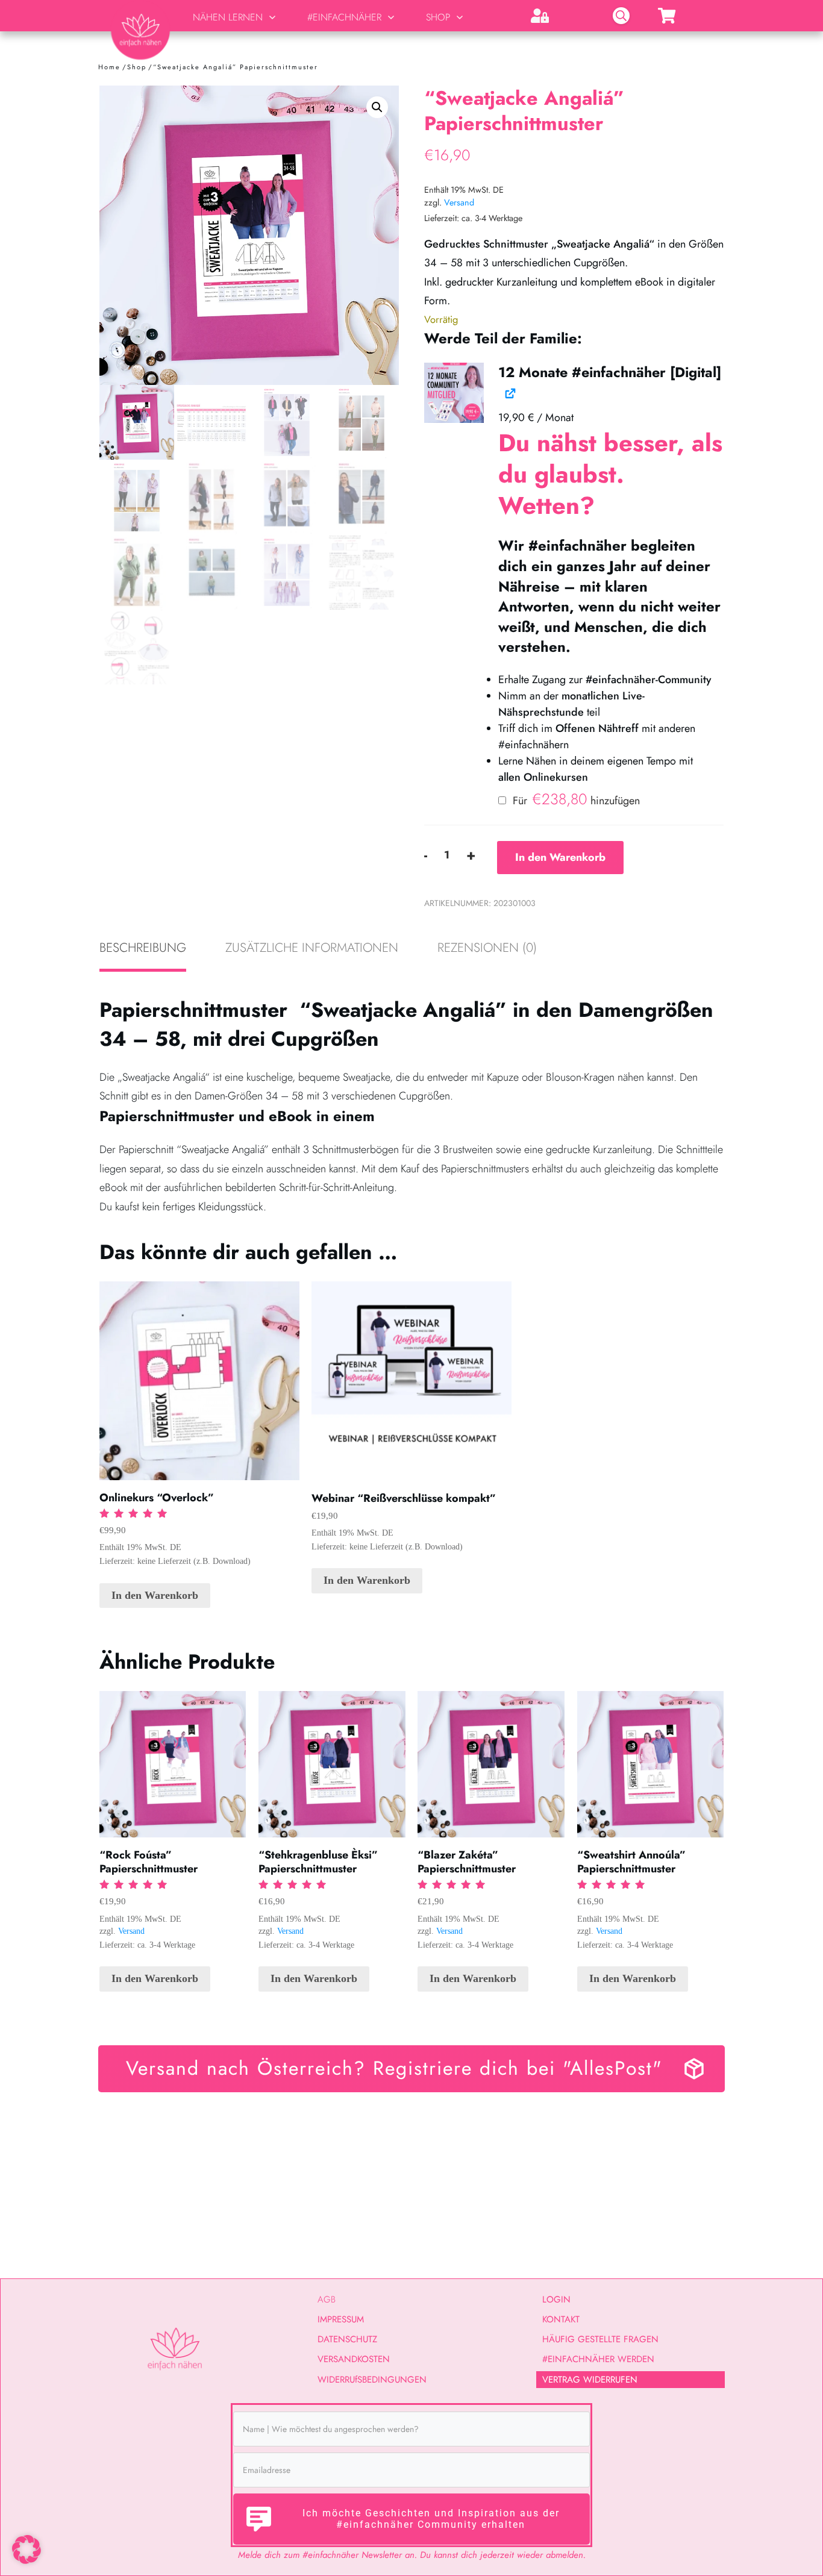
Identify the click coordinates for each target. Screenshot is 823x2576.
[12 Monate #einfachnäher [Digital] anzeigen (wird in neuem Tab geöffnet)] (509, 392)
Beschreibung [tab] (143, 948)
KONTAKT (561, 2319)
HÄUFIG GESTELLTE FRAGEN (600, 2339)
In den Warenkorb (560, 857)
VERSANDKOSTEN (354, 2359)
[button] (377, 107)
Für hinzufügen (575, 801)
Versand (459, 202)
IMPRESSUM (341, 2319)
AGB (327, 2299)
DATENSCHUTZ (347, 2339)
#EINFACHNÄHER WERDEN (598, 2359)
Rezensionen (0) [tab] (487, 948)
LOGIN (556, 2299)
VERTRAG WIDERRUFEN (590, 2380)
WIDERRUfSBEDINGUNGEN (372, 2380)
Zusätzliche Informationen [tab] (312, 948)
